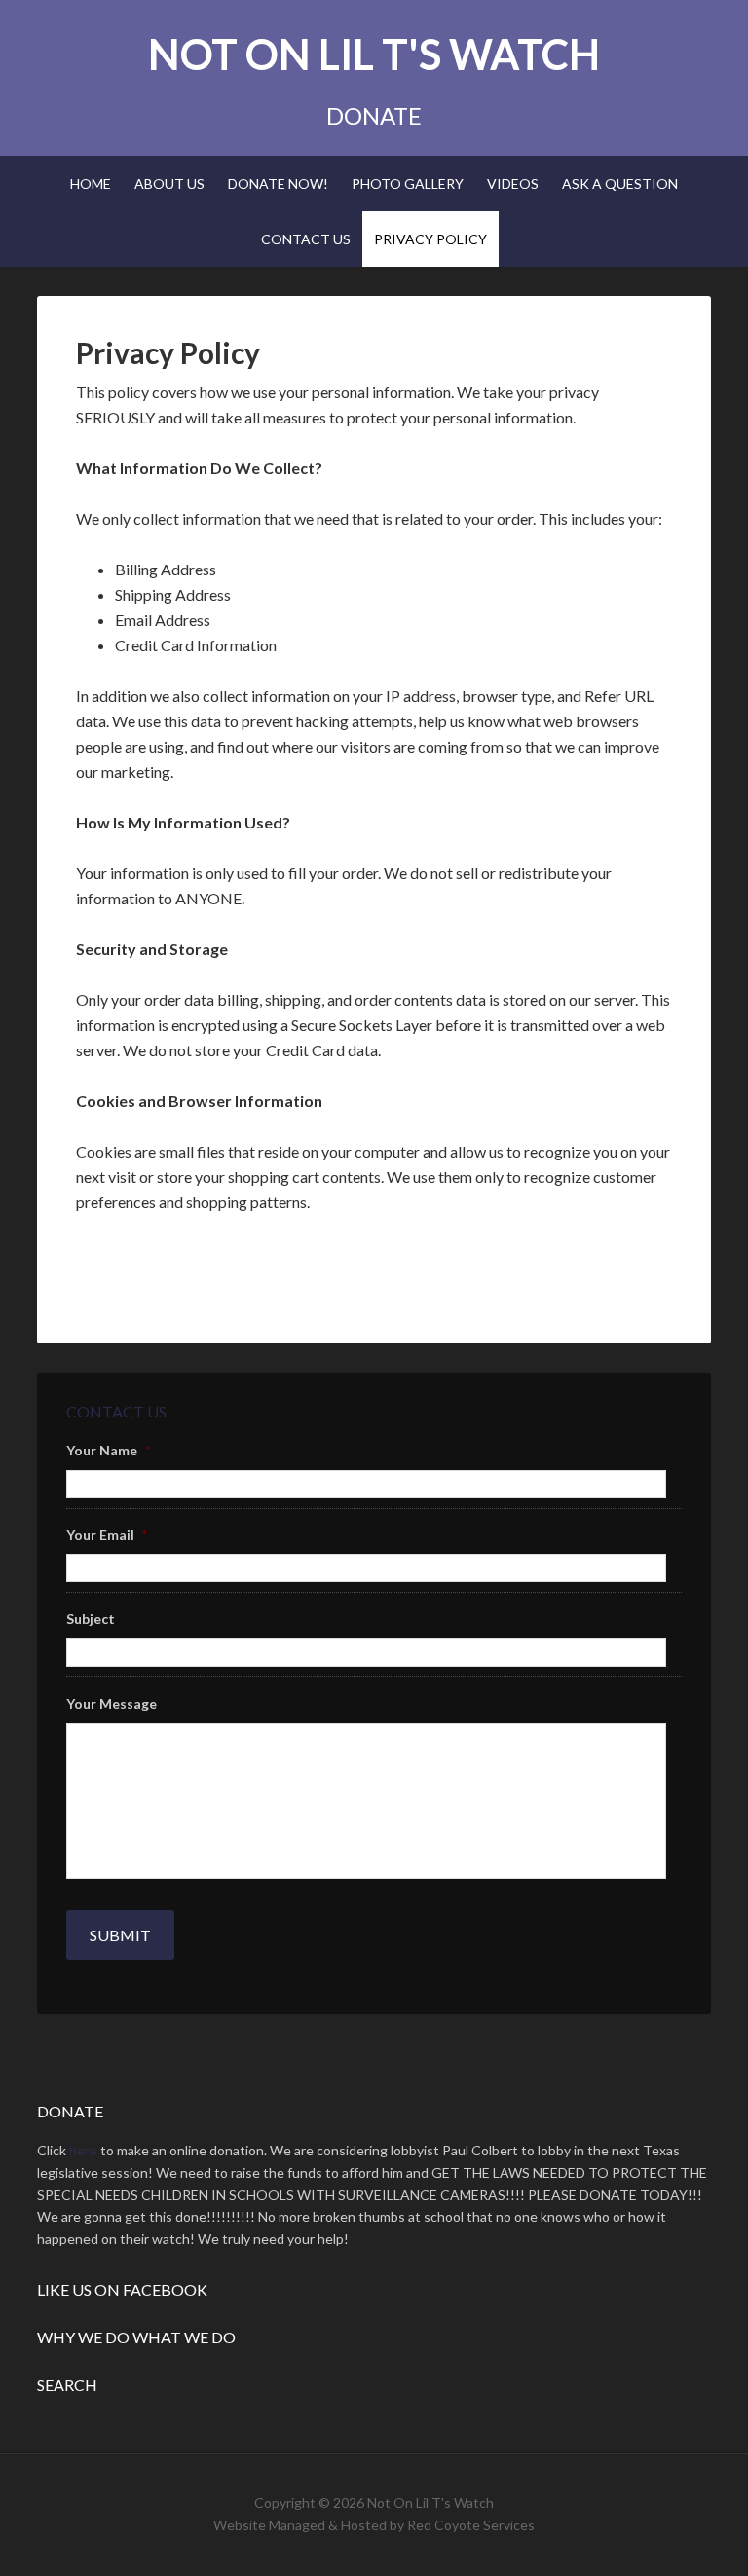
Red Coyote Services (471, 2525)
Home (91, 184)
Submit (120, 1935)
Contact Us (306, 239)
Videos (513, 184)
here (83, 2150)
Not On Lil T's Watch (374, 54)
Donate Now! (278, 184)
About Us (169, 184)
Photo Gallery (408, 184)
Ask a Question (620, 184)
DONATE (374, 115)
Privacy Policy (430, 239)
